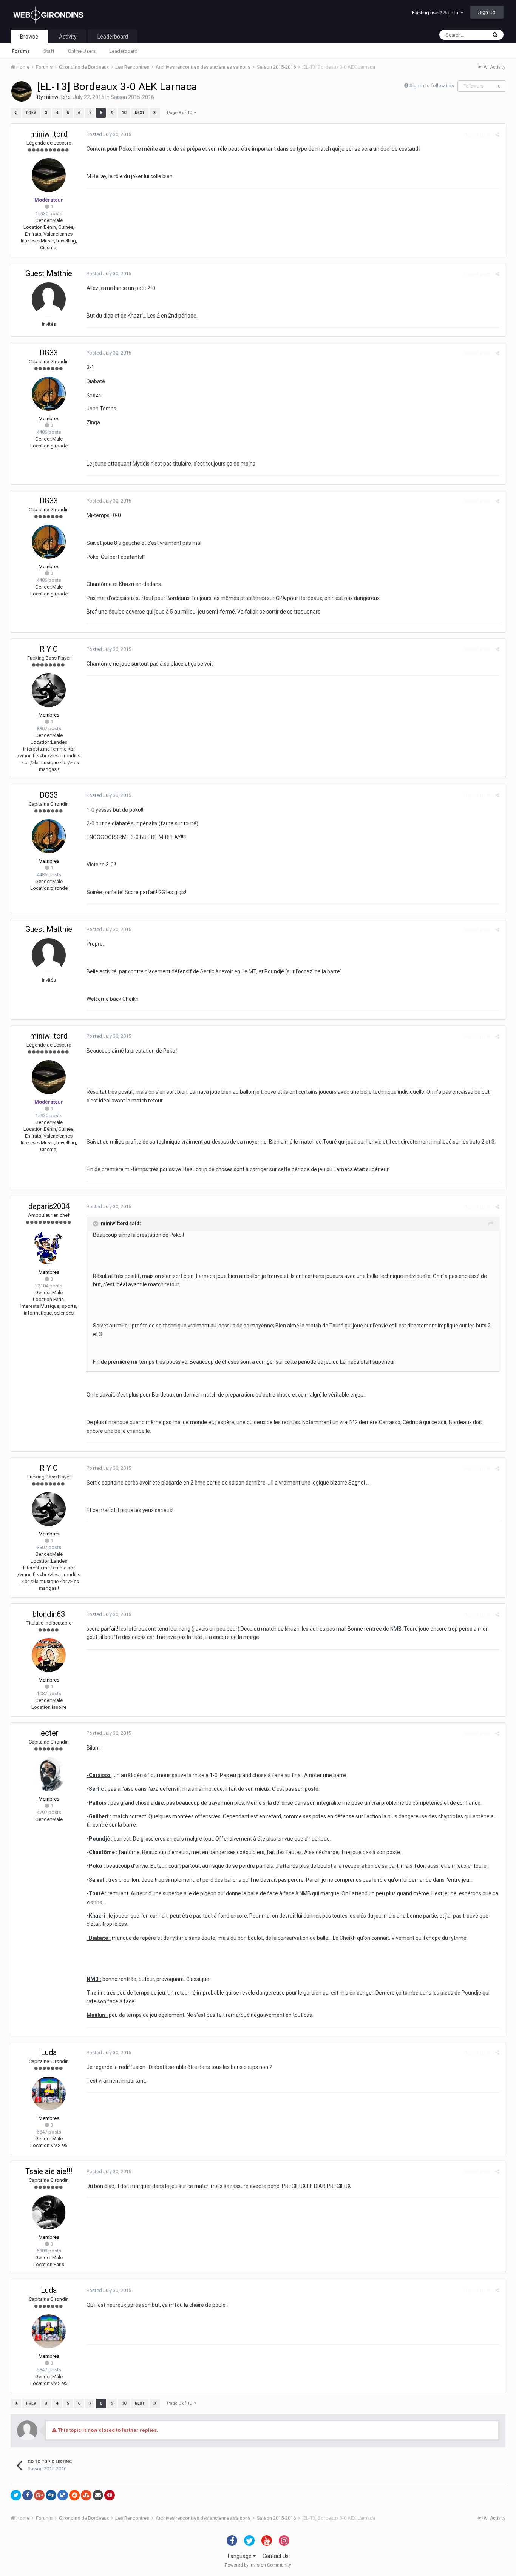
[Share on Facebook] (28, 2495)
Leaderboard (123, 51)
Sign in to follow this (432, 86)
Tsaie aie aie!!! (49, 2171)
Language (240, 2556)
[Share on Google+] (39, 2495)
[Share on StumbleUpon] (86, 2495)
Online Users (82, 51)
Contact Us (276, 2556)
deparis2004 (49, 1206)
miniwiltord (57, 97)
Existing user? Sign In (436, 13)
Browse (29, 37)
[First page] (16, 113)
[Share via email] (98, 2495)
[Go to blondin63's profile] (49, 1655)
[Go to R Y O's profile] (49, 690)
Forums (21, 51)
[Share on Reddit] (74, 2495)
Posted (109, 134)
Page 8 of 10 (181, 113)
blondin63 (49, 1614)
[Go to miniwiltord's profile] (22, 91)
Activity (68, 37)
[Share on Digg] (51, 2495)
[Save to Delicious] (63, 2495)
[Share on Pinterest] (110, 2495)
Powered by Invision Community (258, 2565)
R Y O (49, 649)
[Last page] (155, 113)
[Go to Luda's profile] (49, 2093)
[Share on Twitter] (16, 2495)
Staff (49, 51)
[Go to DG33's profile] (49, 394)
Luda (49, 2052)
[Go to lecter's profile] (49, 1774)
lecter (49, 1733)
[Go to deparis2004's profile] (49, 1247)
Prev (31, 113)
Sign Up (487, 12)
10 (124, 113)
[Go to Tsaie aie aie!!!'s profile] (49, 2212)
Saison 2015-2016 (132, 97)
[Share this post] (497, 135)
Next (140, 113)
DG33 (49, 353)
